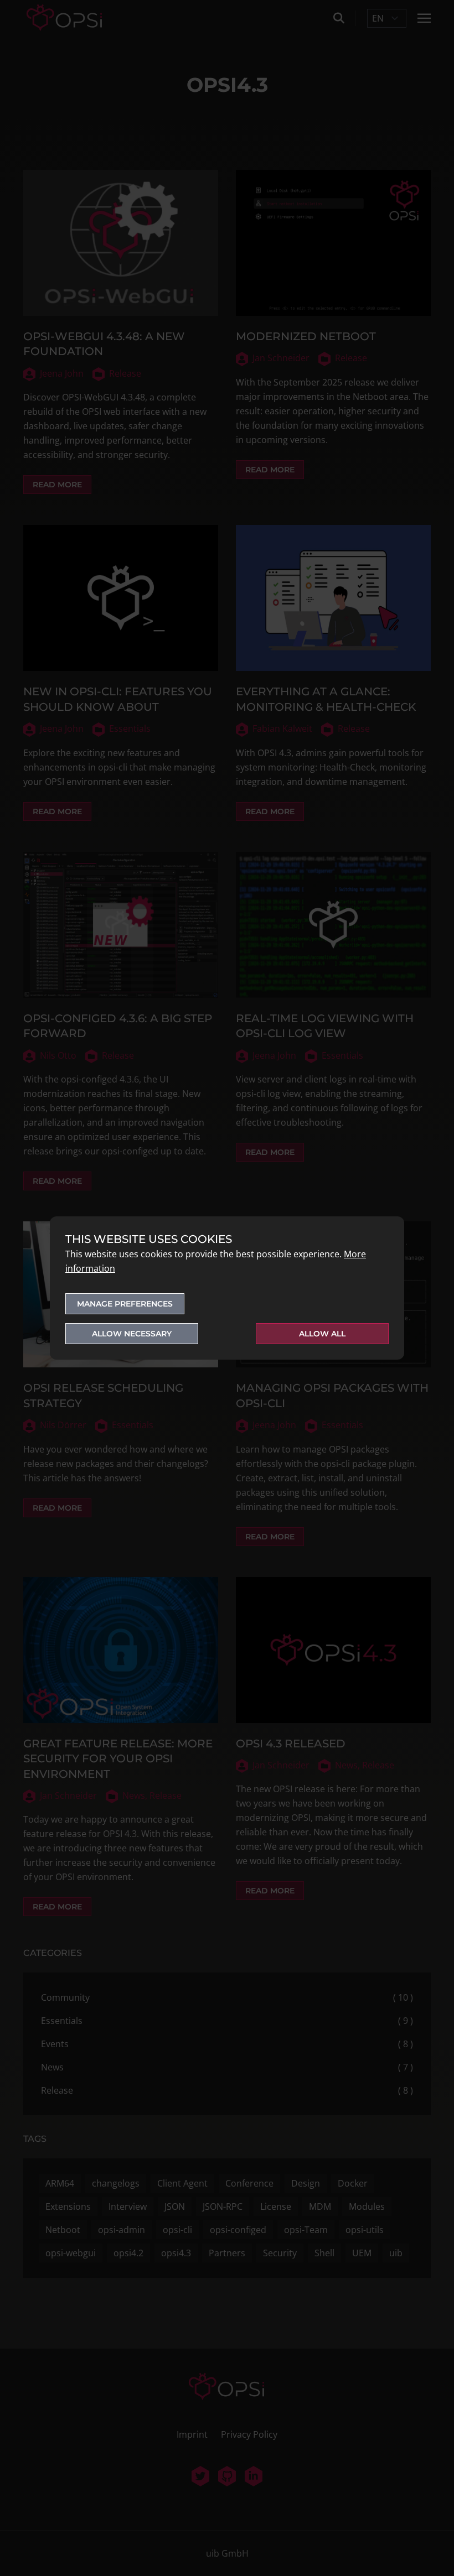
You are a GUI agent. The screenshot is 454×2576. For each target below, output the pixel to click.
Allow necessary (132, 1334)
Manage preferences (125, 1304)
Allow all (322, 1334)
